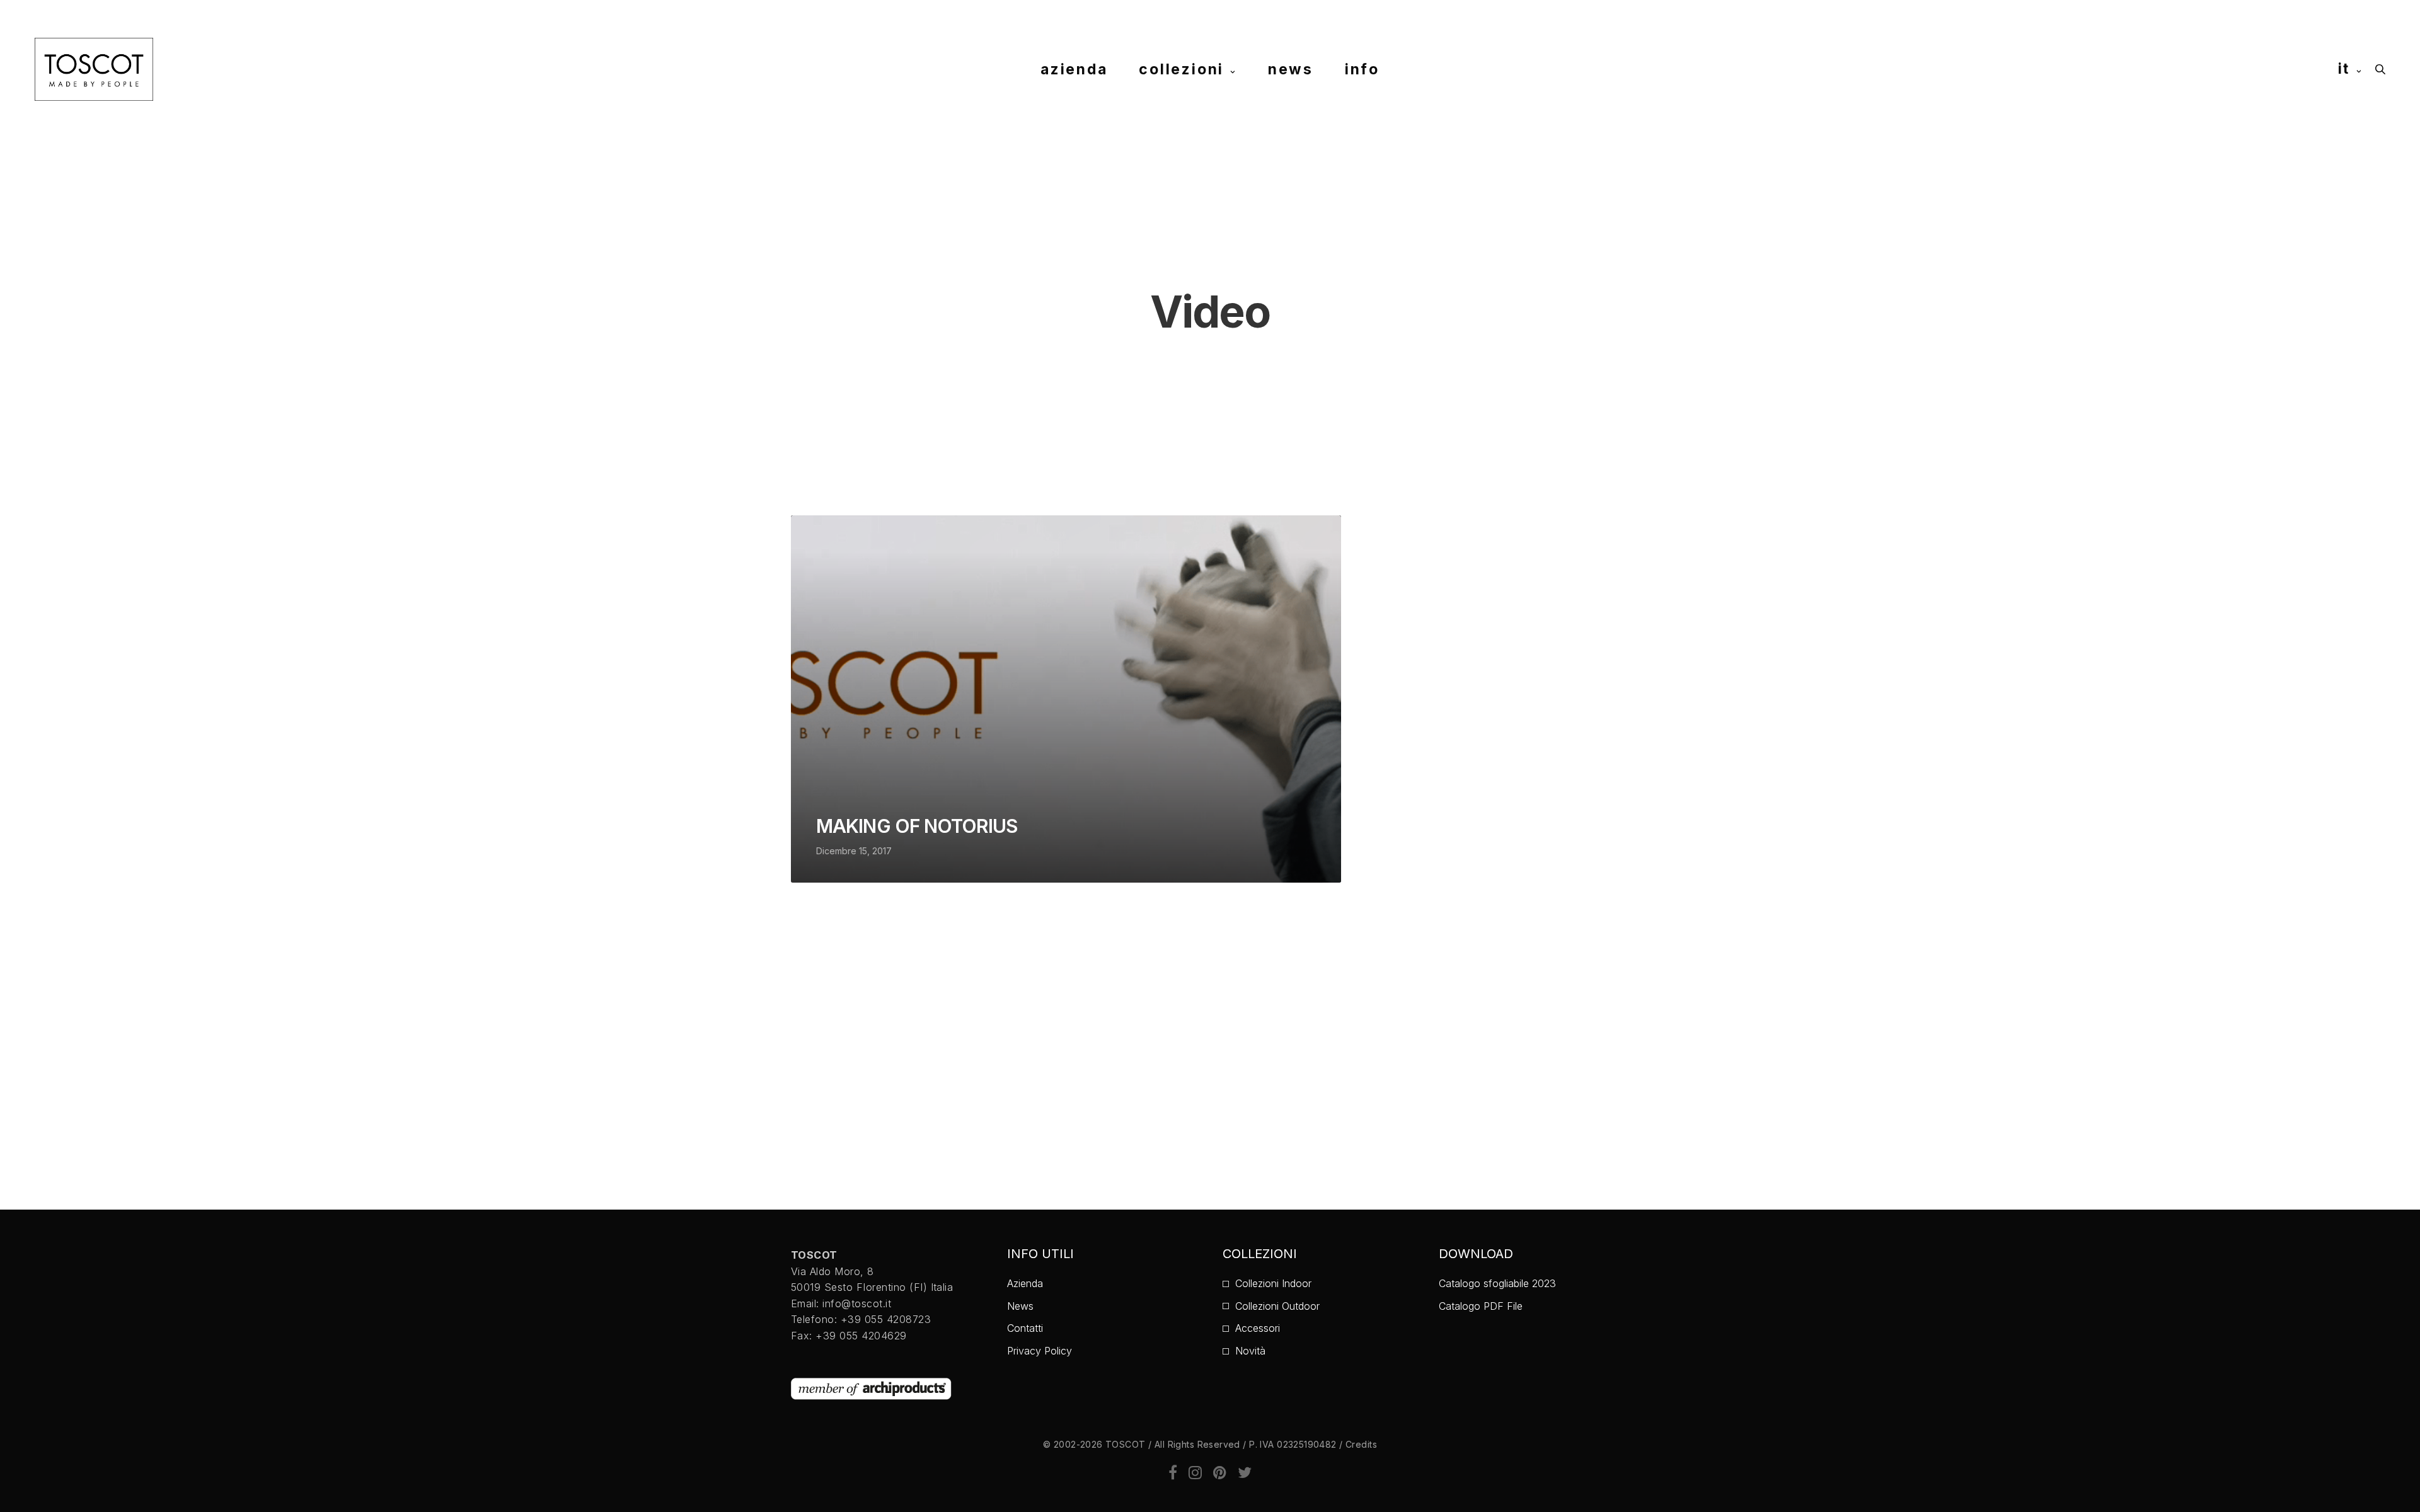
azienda (1074, 69)
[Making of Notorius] (1066, 699)
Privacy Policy (1040, 1351)
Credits (1361, 1444)
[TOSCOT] (94, 69)
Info (1362, 69)
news (1291, 69)
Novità (1250, 1351)
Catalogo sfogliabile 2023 (1497, 1283)
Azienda (1025, 1283)
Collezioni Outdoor (1277, 1306)
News (1020, 1306)
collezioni (1181, 69)
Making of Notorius (917, 826)
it (2344, 69)
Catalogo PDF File (1481, 1306)
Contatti (1025, 1328)
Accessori (1258, 1328)
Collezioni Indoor (1273, 1283)
